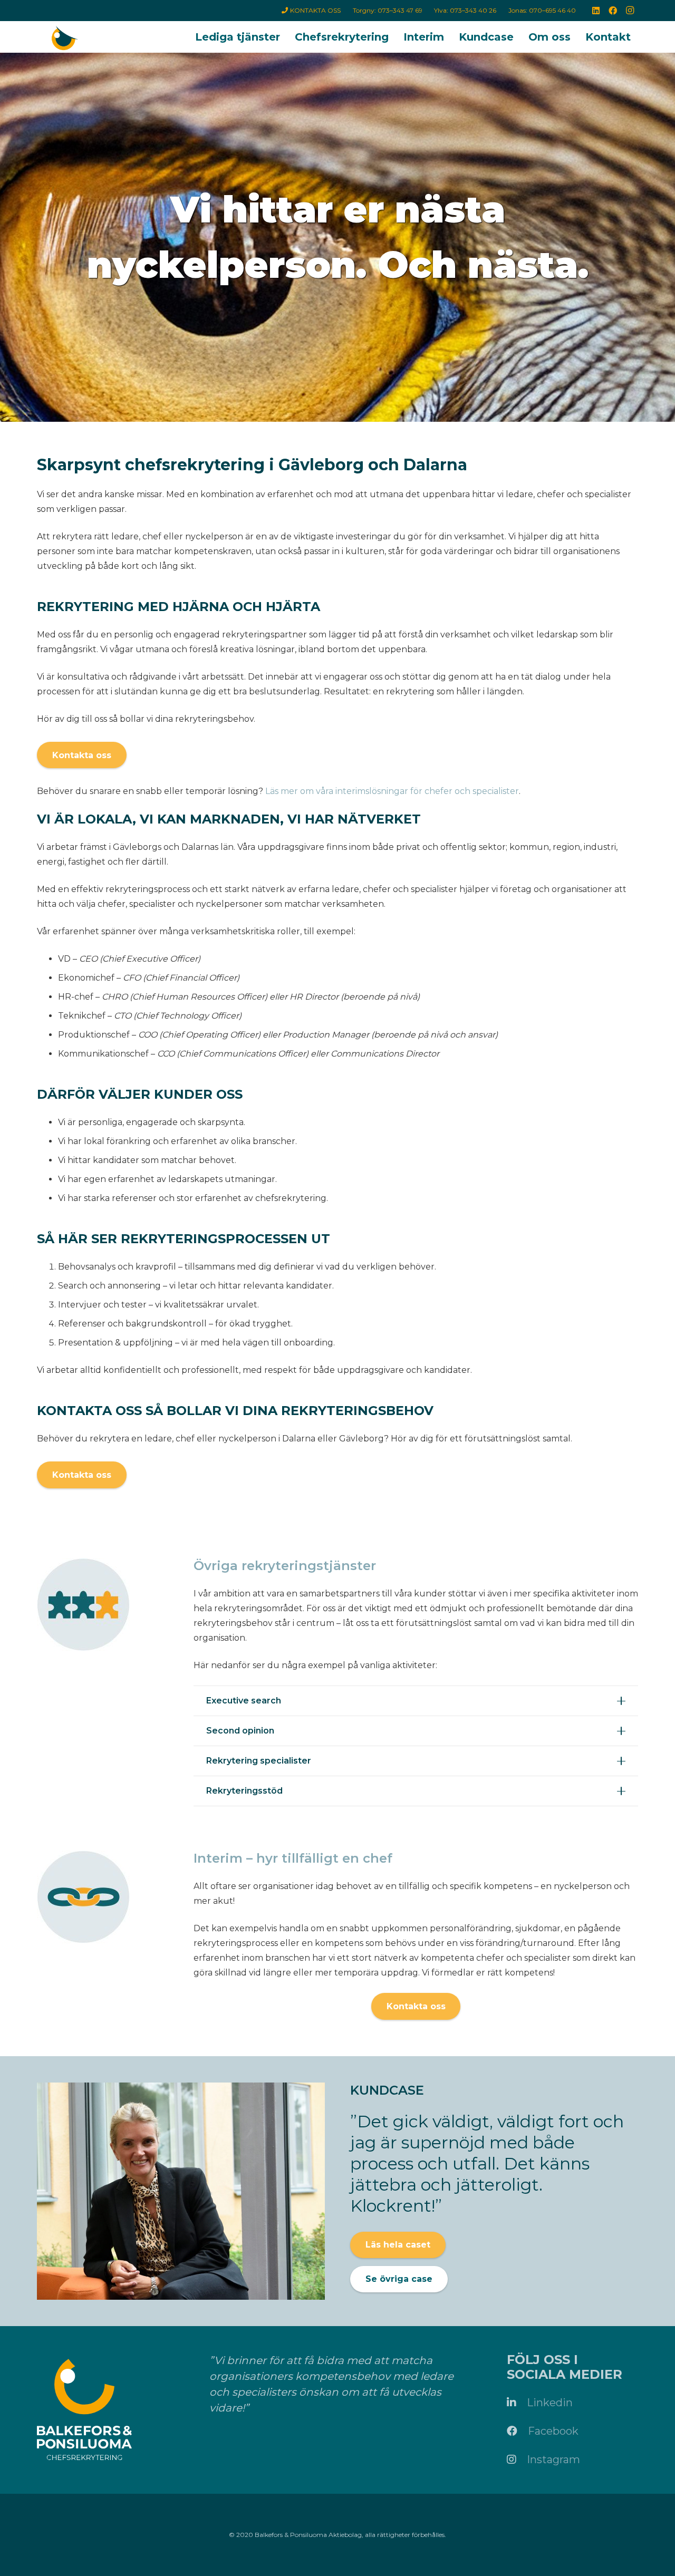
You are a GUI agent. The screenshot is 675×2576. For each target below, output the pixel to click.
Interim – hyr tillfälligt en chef (293, 1858)
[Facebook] (613, 11)
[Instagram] (630, 11)
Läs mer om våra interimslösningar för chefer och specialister (392, 791)
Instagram (553, 2459)
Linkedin (550, 2403)
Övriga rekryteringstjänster (285, 1566)
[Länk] (64, 40)
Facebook (553, 2431)
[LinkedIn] (596, 11)
